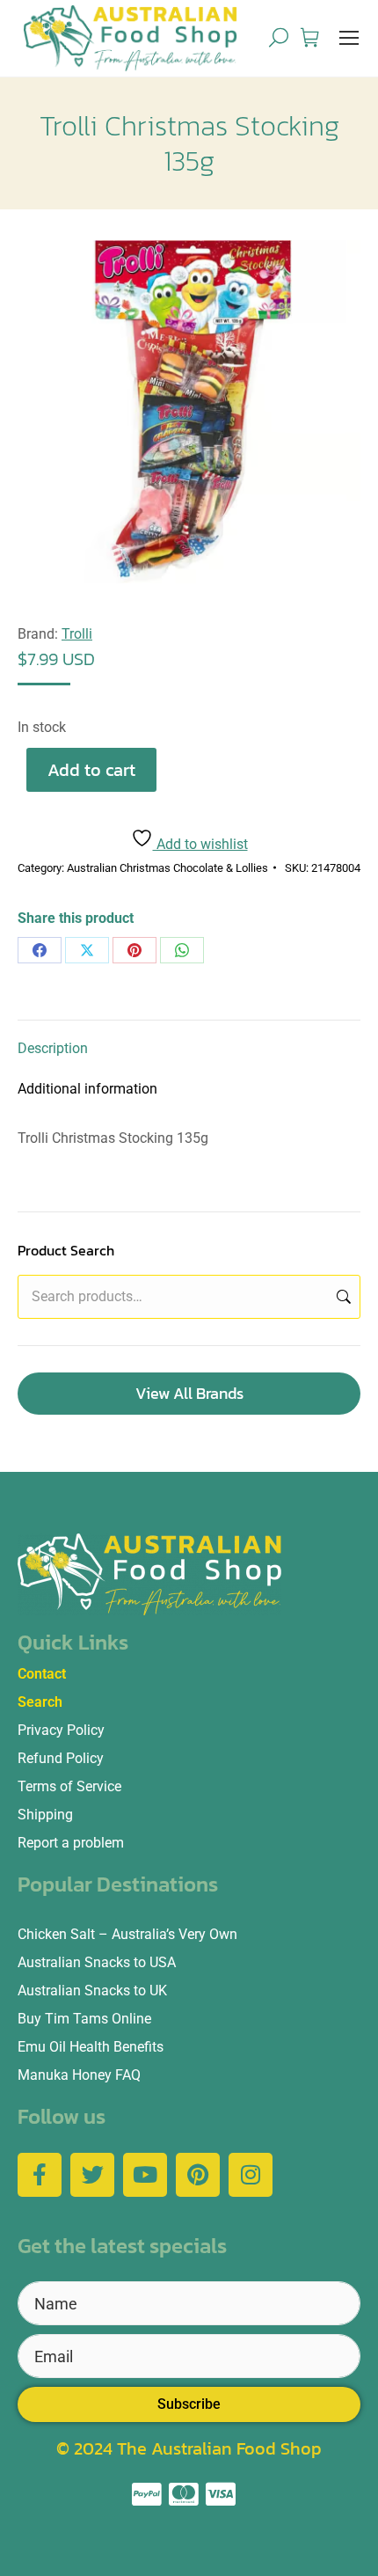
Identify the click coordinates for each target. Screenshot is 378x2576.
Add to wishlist (200, 844)
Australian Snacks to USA (97, 1962)
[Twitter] (92, 2175)
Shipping (45, 1815)
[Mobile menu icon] (349, 38)
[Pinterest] (134, 950)
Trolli (77, 634)
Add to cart (91, 770)
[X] (87, 950)
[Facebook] (40, 950)
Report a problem (71, 1843)
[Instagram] (251, 2175)
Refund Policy (61, 1758)
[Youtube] (145, 2175)
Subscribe (189, 2404)
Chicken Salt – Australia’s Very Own (127, 1934)
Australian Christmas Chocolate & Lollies (167, 868)
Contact (42, 1674)
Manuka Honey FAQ (79, 2075)
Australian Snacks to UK (92, 1991)
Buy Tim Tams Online (84, 2019)
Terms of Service (69, 1786)
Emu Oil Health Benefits (91, 2047)
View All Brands (189, 1393)
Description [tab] (53, 1048)
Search (342, 1297)
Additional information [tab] (87, 1089)
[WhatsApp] (182, 950)
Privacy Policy (61, 1730)
